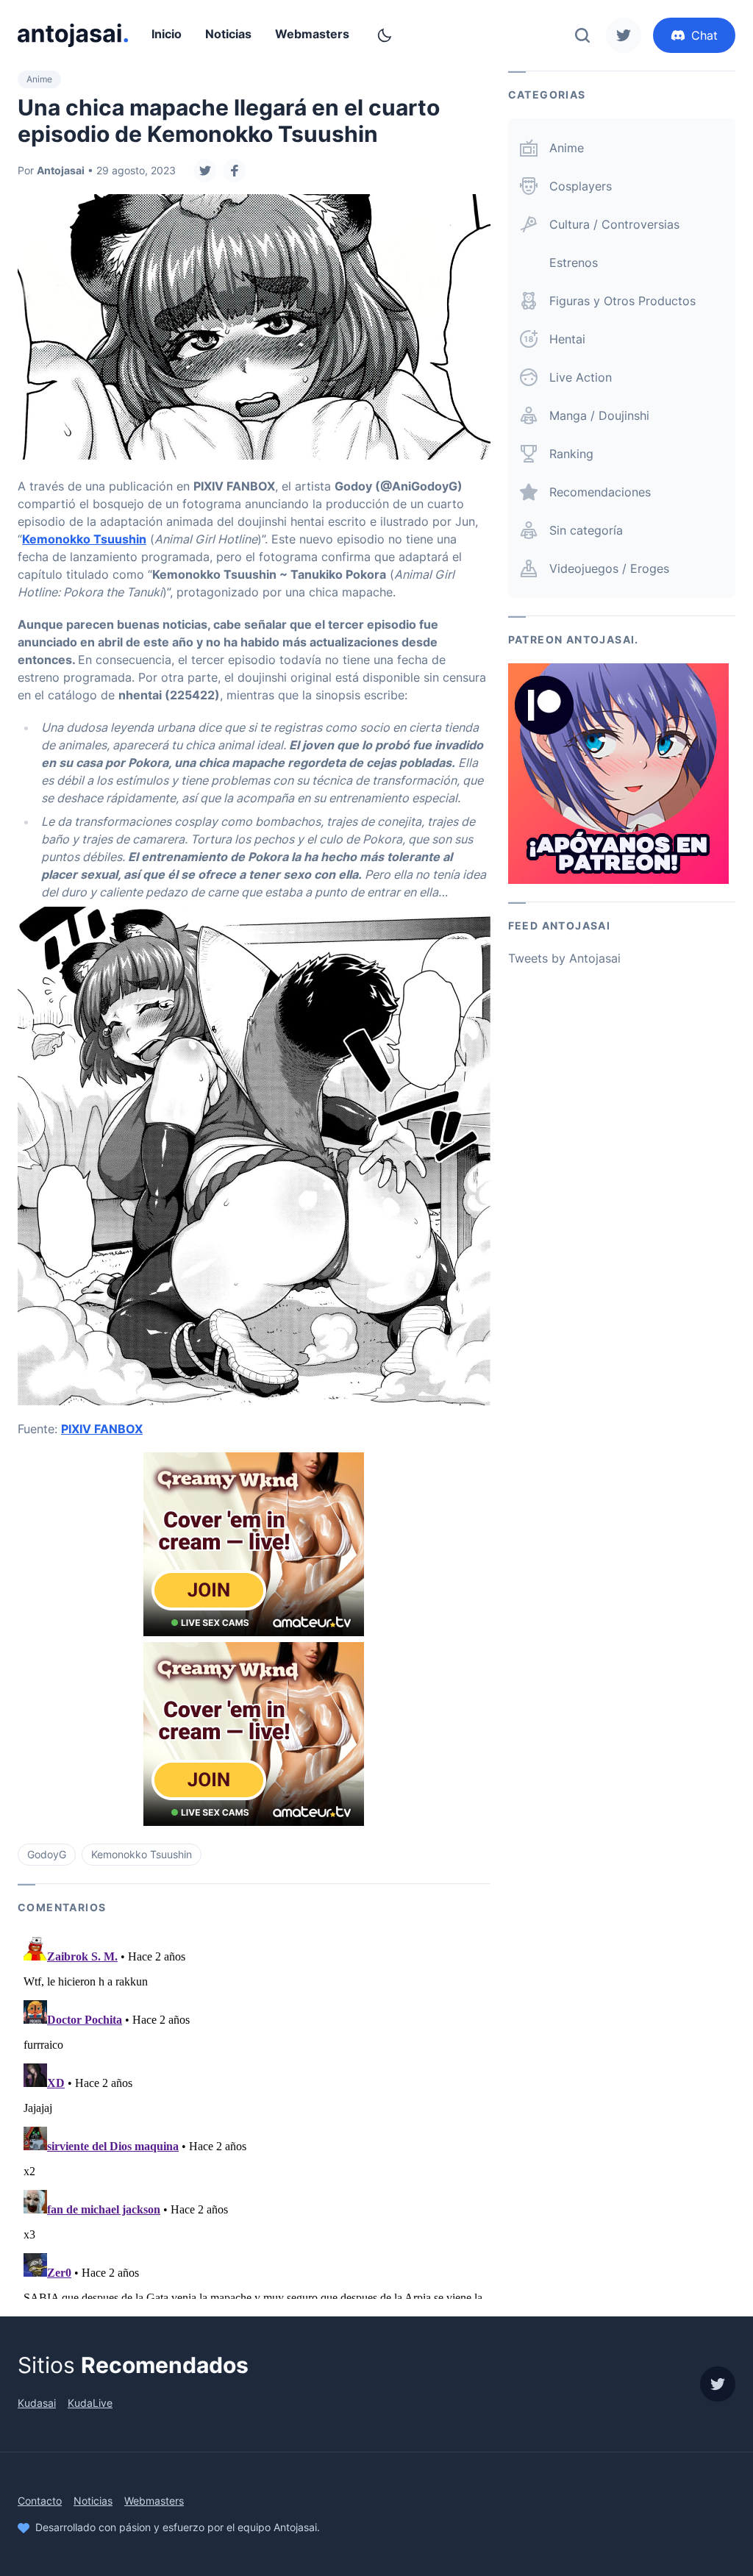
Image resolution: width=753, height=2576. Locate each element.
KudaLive (90, 2403)
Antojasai (61, 170)
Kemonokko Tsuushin (84, 539)
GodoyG (47, 1854)
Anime (39, 79)
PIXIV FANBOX (102, 1429)
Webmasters (312, 34)
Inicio (167, 34)
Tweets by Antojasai (564, 958)
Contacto (40, 2501)
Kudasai (37, 2403)
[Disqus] (254, 2115)
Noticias (228, 34)
